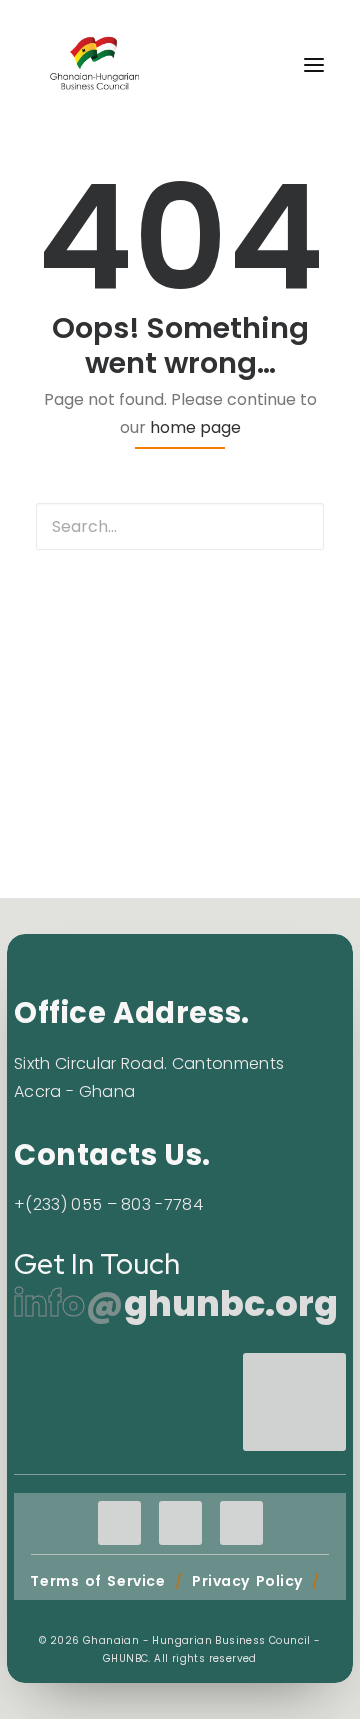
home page (195, 427)
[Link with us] (294, 1423)
